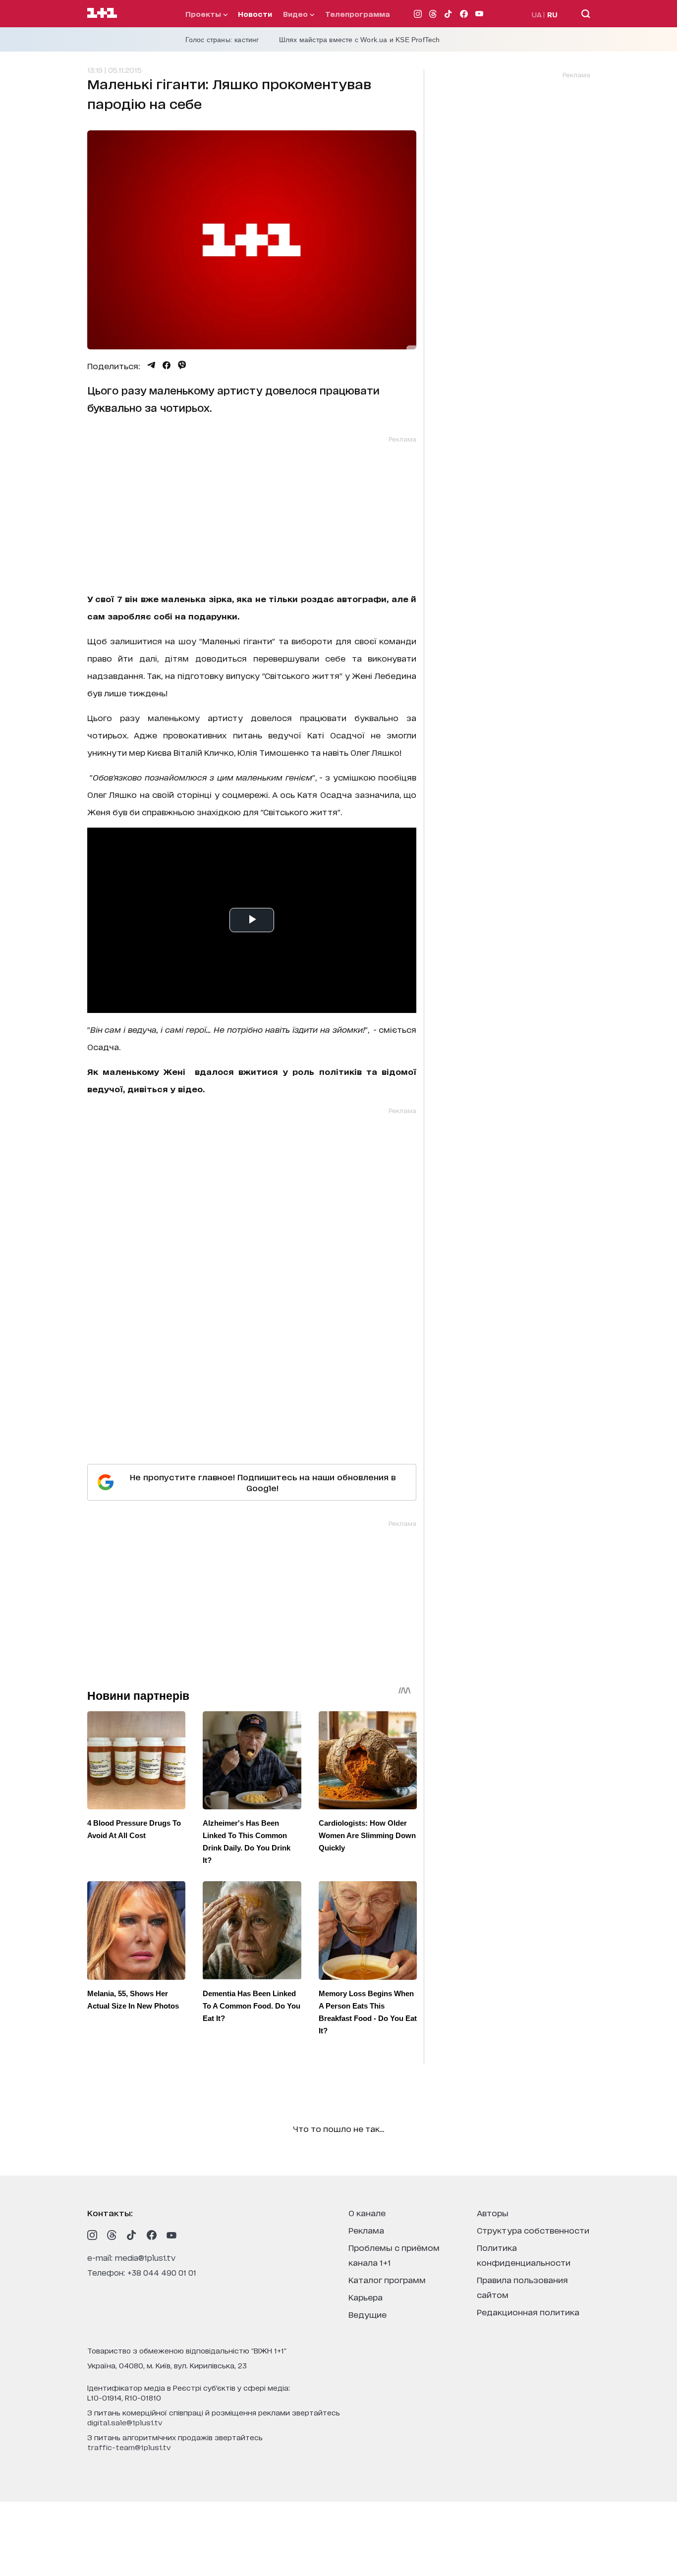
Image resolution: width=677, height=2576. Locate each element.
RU (552, 14)
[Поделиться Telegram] (151, 365)
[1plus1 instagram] (92, 2235)
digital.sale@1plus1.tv (125, 2422)
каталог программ (387, 2279)
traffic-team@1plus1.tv (129, 2447)
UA (537, 14)
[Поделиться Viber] (182, 365)
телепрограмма (358, 14)
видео (296, 14)
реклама (366, 2230)
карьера (366, 2297)
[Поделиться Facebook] (167, 365)
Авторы (493, 2212)
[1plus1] (102, 13)
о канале (367, 2212)
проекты (204, 14)
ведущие (367, 2314)
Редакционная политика (528, 2312)
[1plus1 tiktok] (132, 2235)
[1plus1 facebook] (152, 2235)
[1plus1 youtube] (171, 2235)
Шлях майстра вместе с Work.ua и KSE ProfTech (360, 40)
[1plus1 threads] (112, 2235)
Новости (255, 14)
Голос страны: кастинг (222, 40)
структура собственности (533, 2230)
